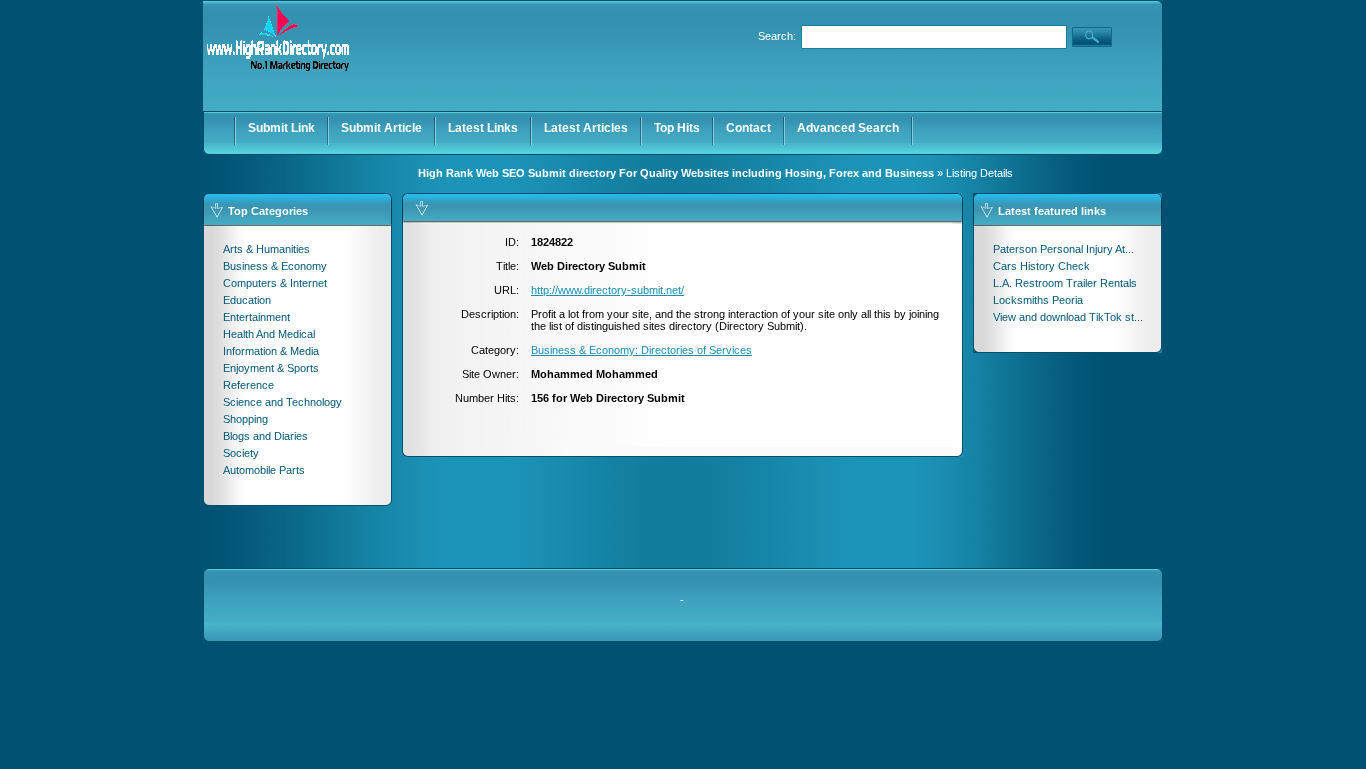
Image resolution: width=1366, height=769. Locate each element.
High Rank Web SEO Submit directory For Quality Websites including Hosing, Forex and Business (676, 173)
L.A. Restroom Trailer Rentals (1065, 283)
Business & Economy (275, 266)
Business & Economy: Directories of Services (641, 350)
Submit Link (281, 128)
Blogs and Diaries (265, 436)
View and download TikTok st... (1068, 317)
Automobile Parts (264, 470)
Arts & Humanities (266, 249)
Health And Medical (269, 334)
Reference (248, 385)
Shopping (245, 419)
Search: (777, 36)
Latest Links (483, 128)
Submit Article (381, 128)
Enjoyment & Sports (271, 368)
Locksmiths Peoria (1038, 300)
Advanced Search (848, 128)
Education (247, 300)
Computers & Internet (275, 283)
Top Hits (677, 128)
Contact (748, 128)
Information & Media (271, 351)
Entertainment (256, 317)
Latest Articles (586, 128)
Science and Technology (282, 402)
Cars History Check (1041, 266)
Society (241, 453)
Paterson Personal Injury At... (1063, 249)
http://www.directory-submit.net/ (607, 290)
